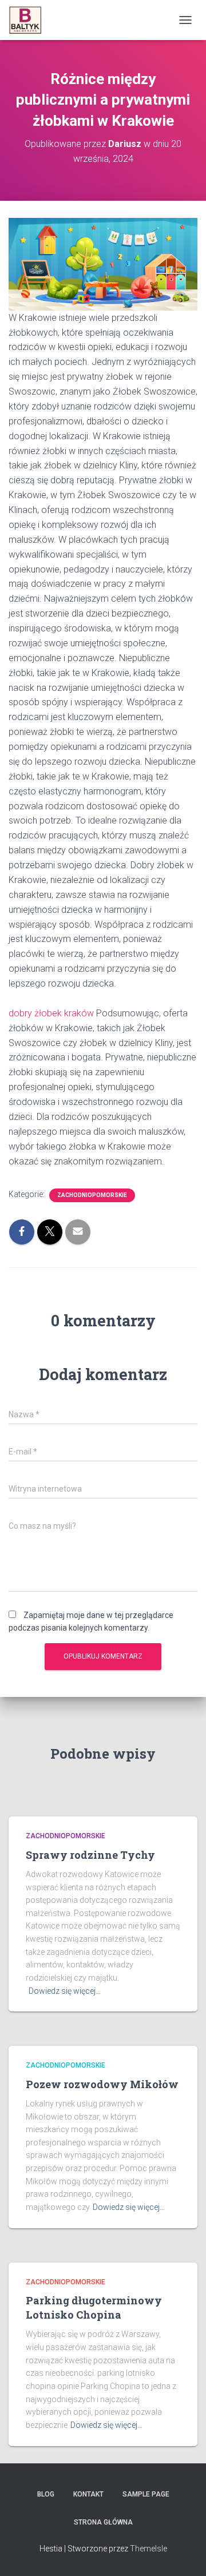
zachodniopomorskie (92, 1195)
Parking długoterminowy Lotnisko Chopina (94, 2307)
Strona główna (103, 2522)
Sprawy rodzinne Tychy (90, 1855)
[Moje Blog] (29, 20)
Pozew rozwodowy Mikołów (102, 2084)
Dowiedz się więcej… (65, 1991)
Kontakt (88, 2494)
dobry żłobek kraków (51, 1013)
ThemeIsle (148, 2549)
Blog (46, 2494)
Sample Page (146, 2494)
